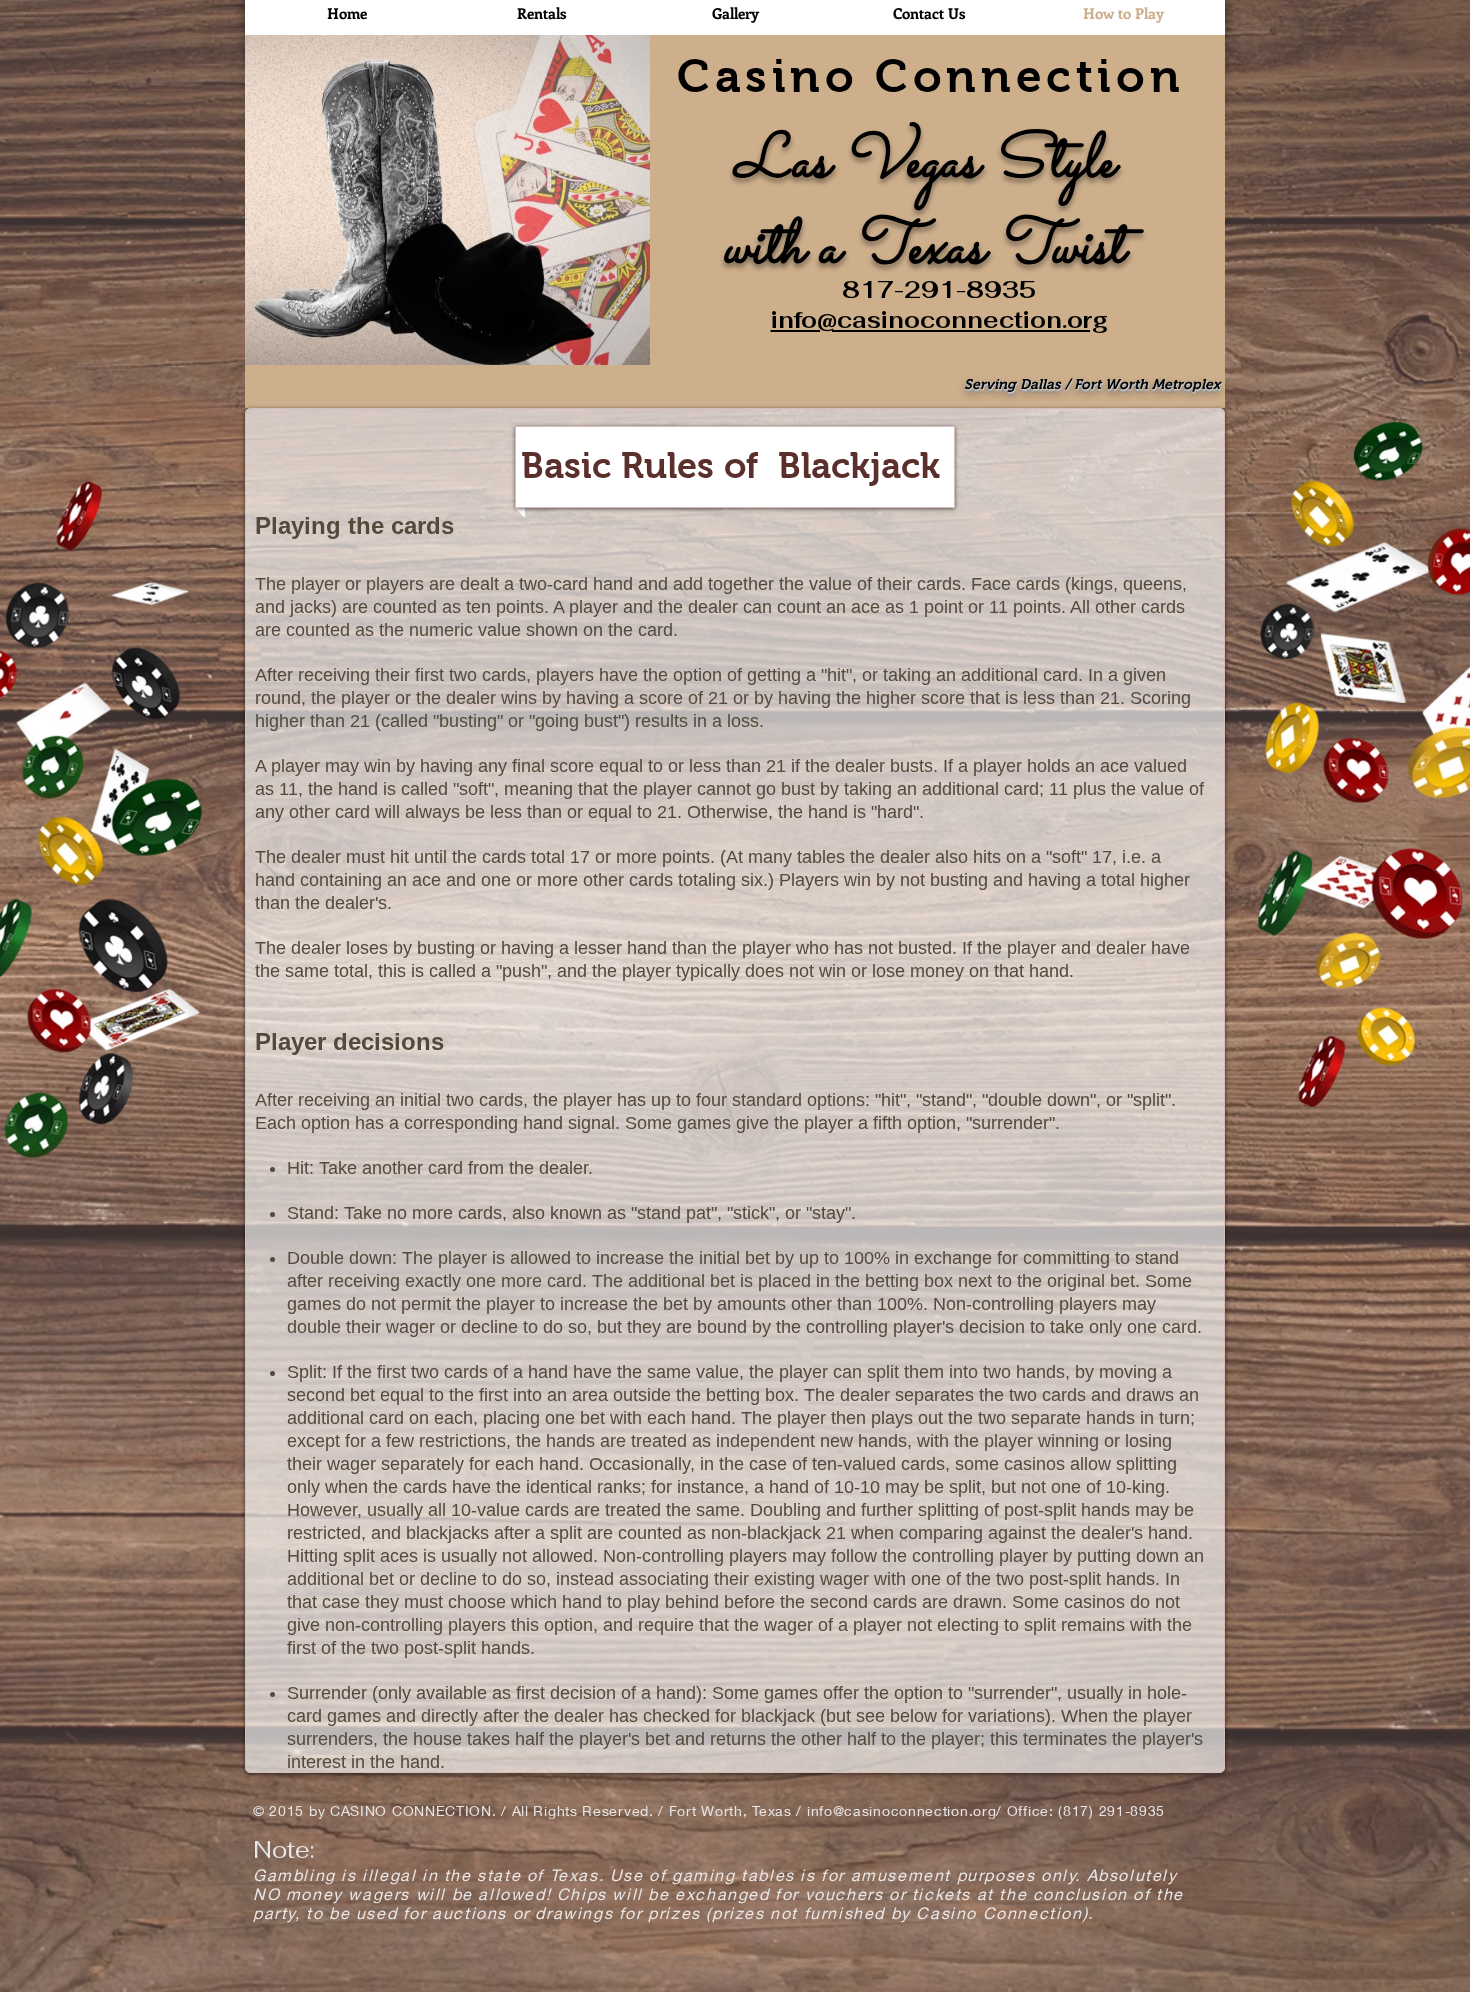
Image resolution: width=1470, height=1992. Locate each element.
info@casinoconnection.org (939, 320)
